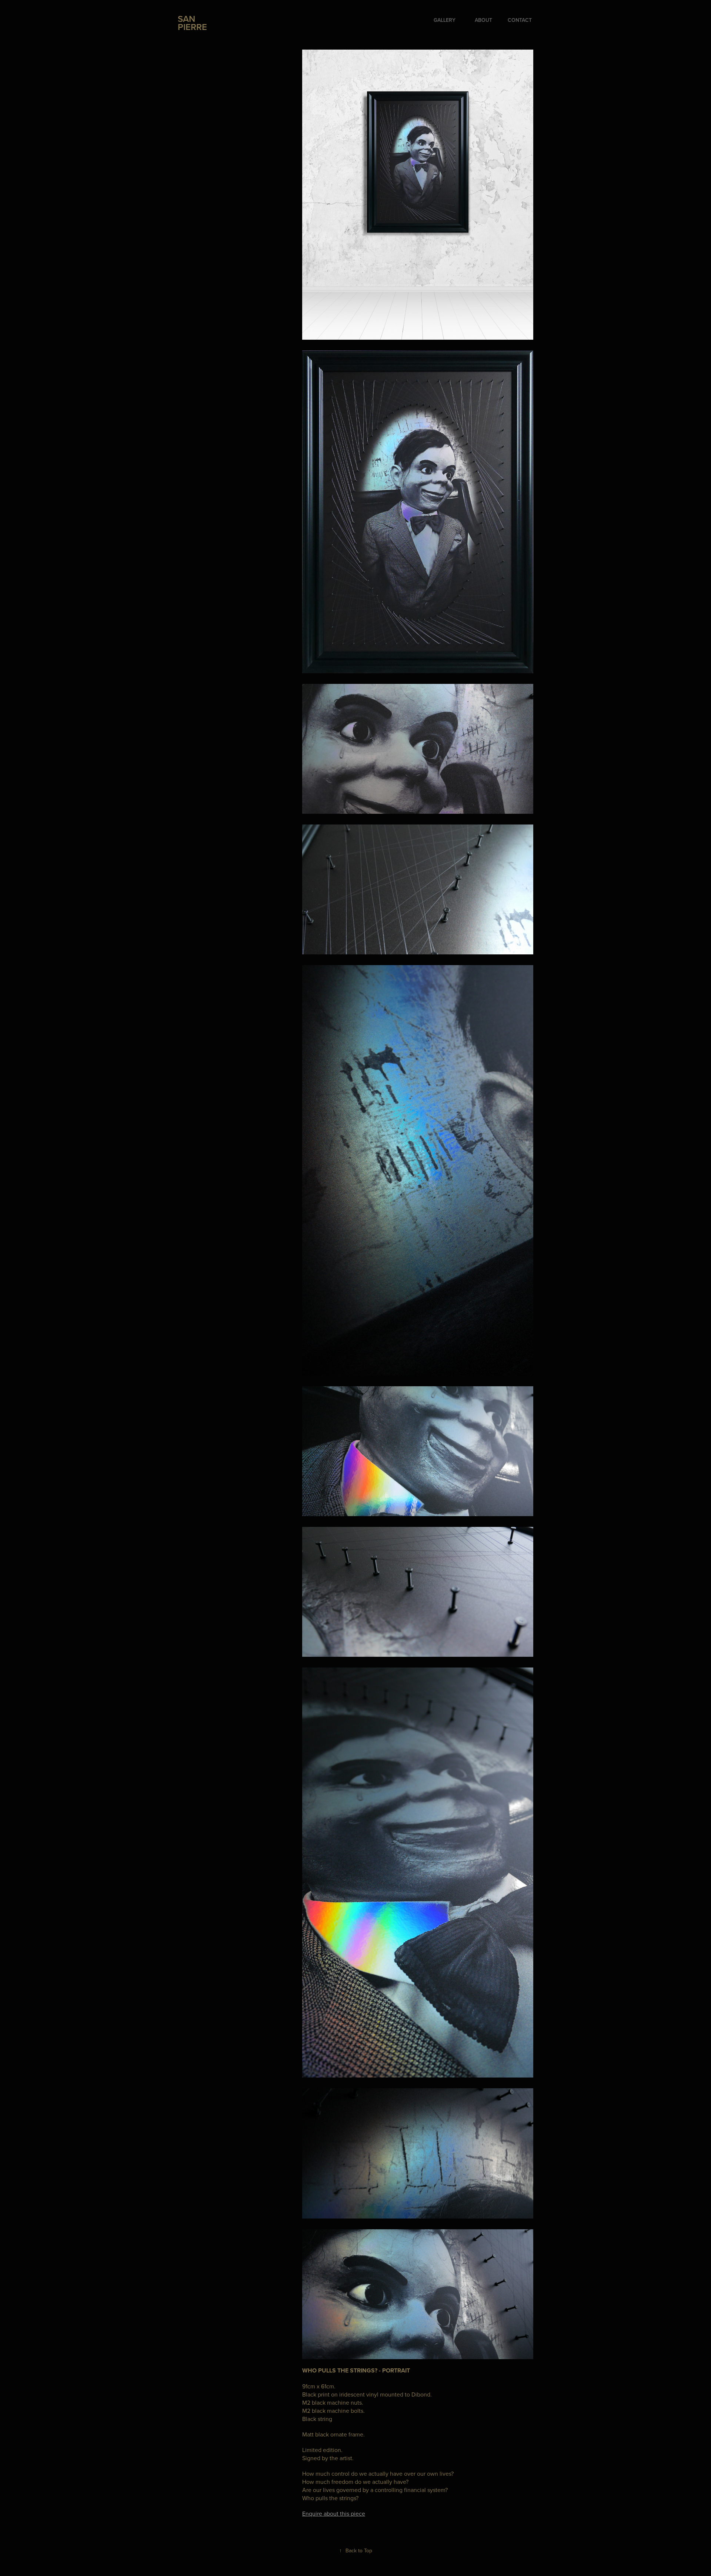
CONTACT (520, 20)
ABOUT (483, 20)
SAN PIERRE (192, 23)
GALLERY (445, 20)
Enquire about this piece (334, 2513)
